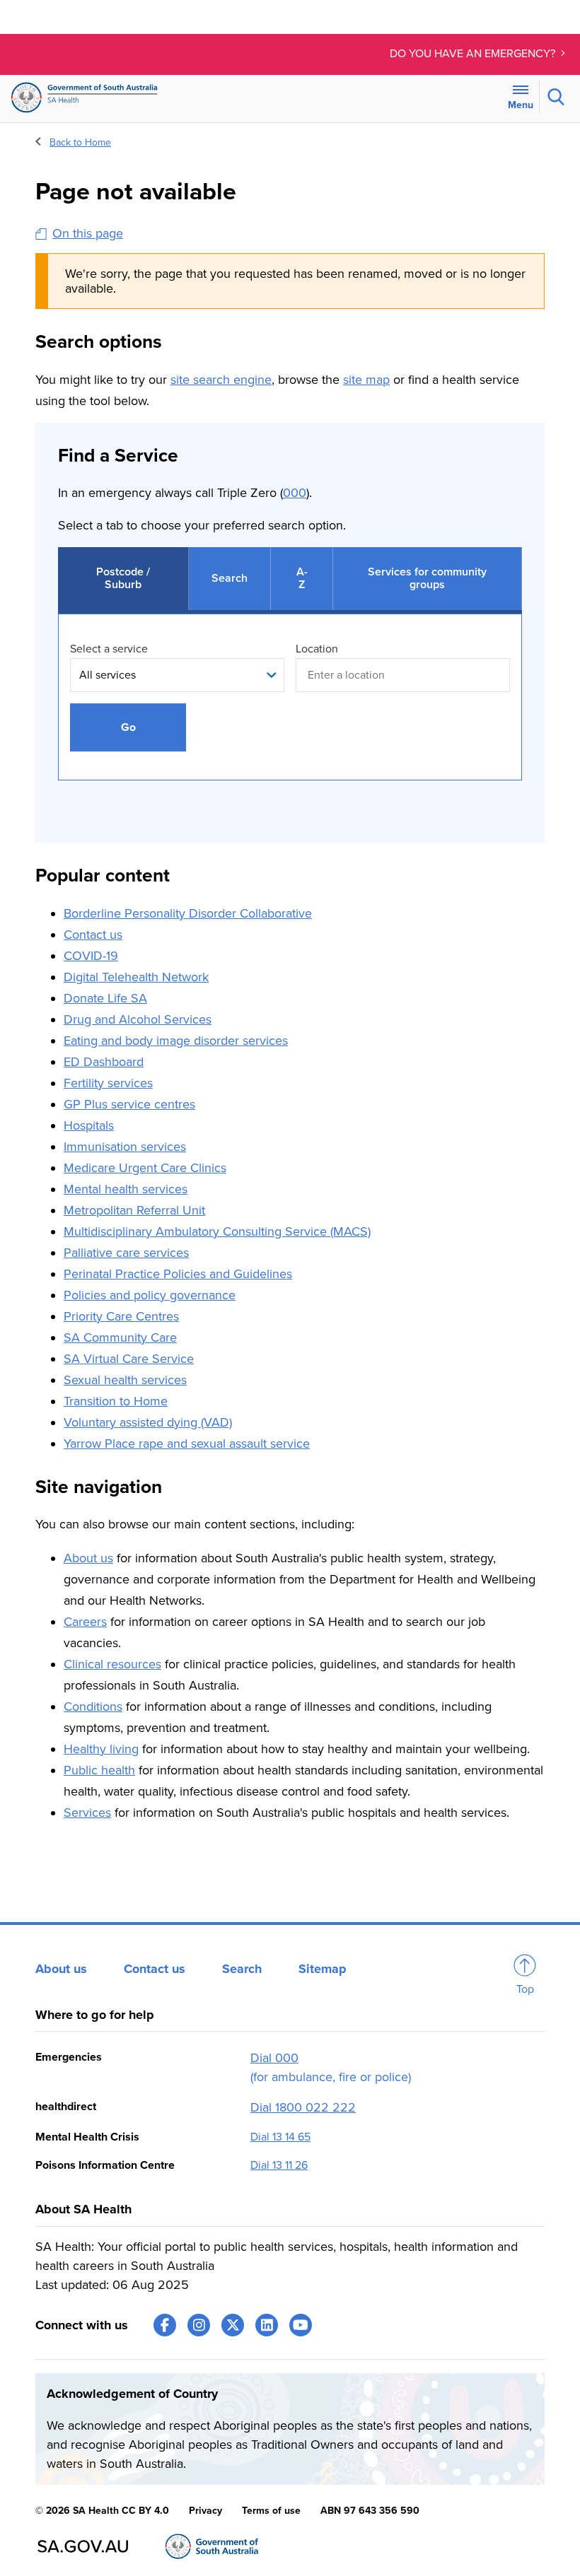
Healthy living (101, 1749)
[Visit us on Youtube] (301, 2325)
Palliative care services (126, 1253)
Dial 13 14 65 (280, 2137)
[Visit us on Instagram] (199, 2325)
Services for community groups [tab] (427, 578)
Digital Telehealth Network (136, 977)
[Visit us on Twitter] (233, 2325)
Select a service (109, 649)
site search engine (221, 380)
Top (525, 1989)
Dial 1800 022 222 (303, 2107)
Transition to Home (116, 1401)
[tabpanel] (290, 712)
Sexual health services (125, 1380)
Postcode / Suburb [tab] (123, 578)
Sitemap (323, 1969)
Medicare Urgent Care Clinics (145, 1168)
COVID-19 (91, 956)
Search (242, 1969)
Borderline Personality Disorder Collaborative (188, 913)
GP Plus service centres (129, 1104)
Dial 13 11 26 (279, 2165)
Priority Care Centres (121, 1316)
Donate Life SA (105, 998)
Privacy (205, 2511)
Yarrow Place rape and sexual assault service (187, 1444)
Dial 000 (274, 2058)
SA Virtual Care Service (129, 1359)
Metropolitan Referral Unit (134, 1210)
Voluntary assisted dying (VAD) (148, 1422)
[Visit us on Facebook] (165, 2325)
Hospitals (89, 1125)
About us (88, 1558)
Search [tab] (230, 578)
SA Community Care (120, 1337)
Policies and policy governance (150, 1295)
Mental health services (126, 1189)
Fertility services (108, 1083)
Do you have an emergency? (474, 54)
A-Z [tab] (302, 578)
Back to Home (80, 142)
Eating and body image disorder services (176, 1041)
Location (317, 649)
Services (87, 1813)
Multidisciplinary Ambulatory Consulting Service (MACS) (217, 1231)
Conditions (93, 1706)
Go (128, 727)
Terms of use (271, 2511)
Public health (99, 1770)
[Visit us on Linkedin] (267, 2325)
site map (366, 380)
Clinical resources (112, 1664)
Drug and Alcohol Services (138, 1019)
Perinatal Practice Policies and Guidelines (178, 1274)
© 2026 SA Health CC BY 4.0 (102, 2511)
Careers (85, 1622)
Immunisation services (125, 1147)
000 (295, 493)
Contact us (93, 935)
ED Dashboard (104, 1062)
